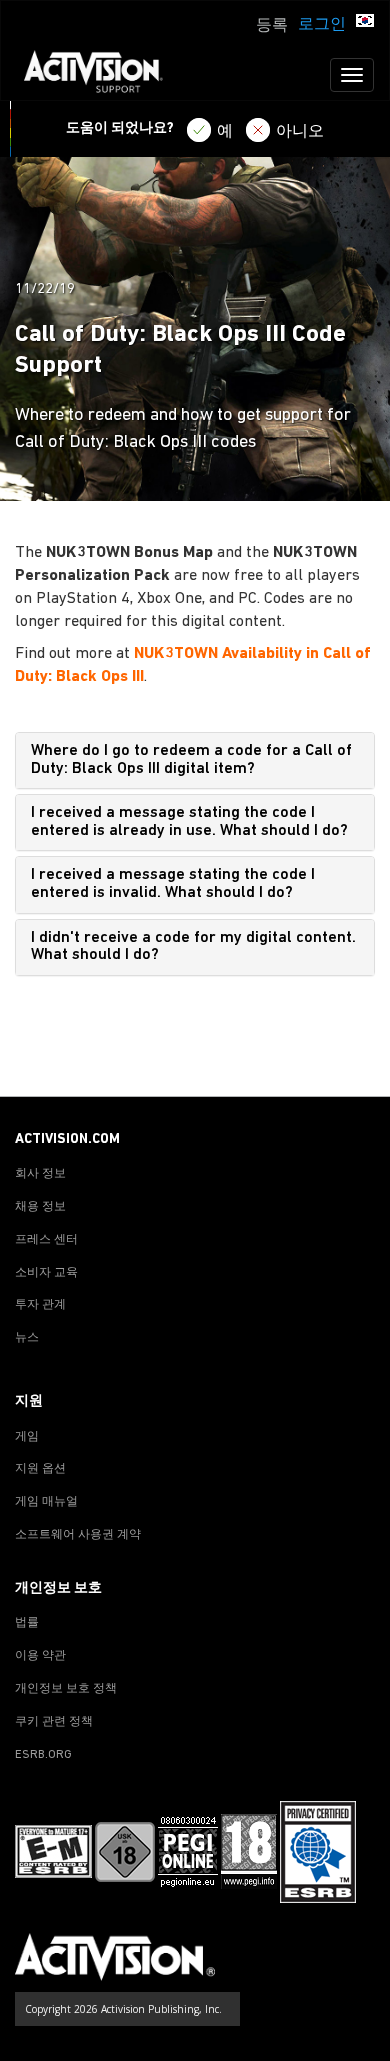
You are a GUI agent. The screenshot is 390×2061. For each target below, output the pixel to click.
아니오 (300, 132)
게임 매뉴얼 (46, 1502)
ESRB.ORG (43, 1755)
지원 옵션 (40, 1469)
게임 (27, 1437)
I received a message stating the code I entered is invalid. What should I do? (173, 884)
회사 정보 (40, 1174)
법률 (27, 1623)
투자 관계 (40, 1305)
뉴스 (27, 1338)
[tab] (195, 760)
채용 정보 (40, 1207)
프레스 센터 (46, 1240)
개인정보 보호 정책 (66, 1689)
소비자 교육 (46, 1273)
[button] (365, 23)
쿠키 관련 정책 (54, 1722)
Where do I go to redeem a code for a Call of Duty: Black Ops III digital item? (191, 760)
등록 (272, 26)
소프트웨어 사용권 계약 (78, 1535)
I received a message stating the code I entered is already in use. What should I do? (189, 822)
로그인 (322, 25)
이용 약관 (40, 1656)
